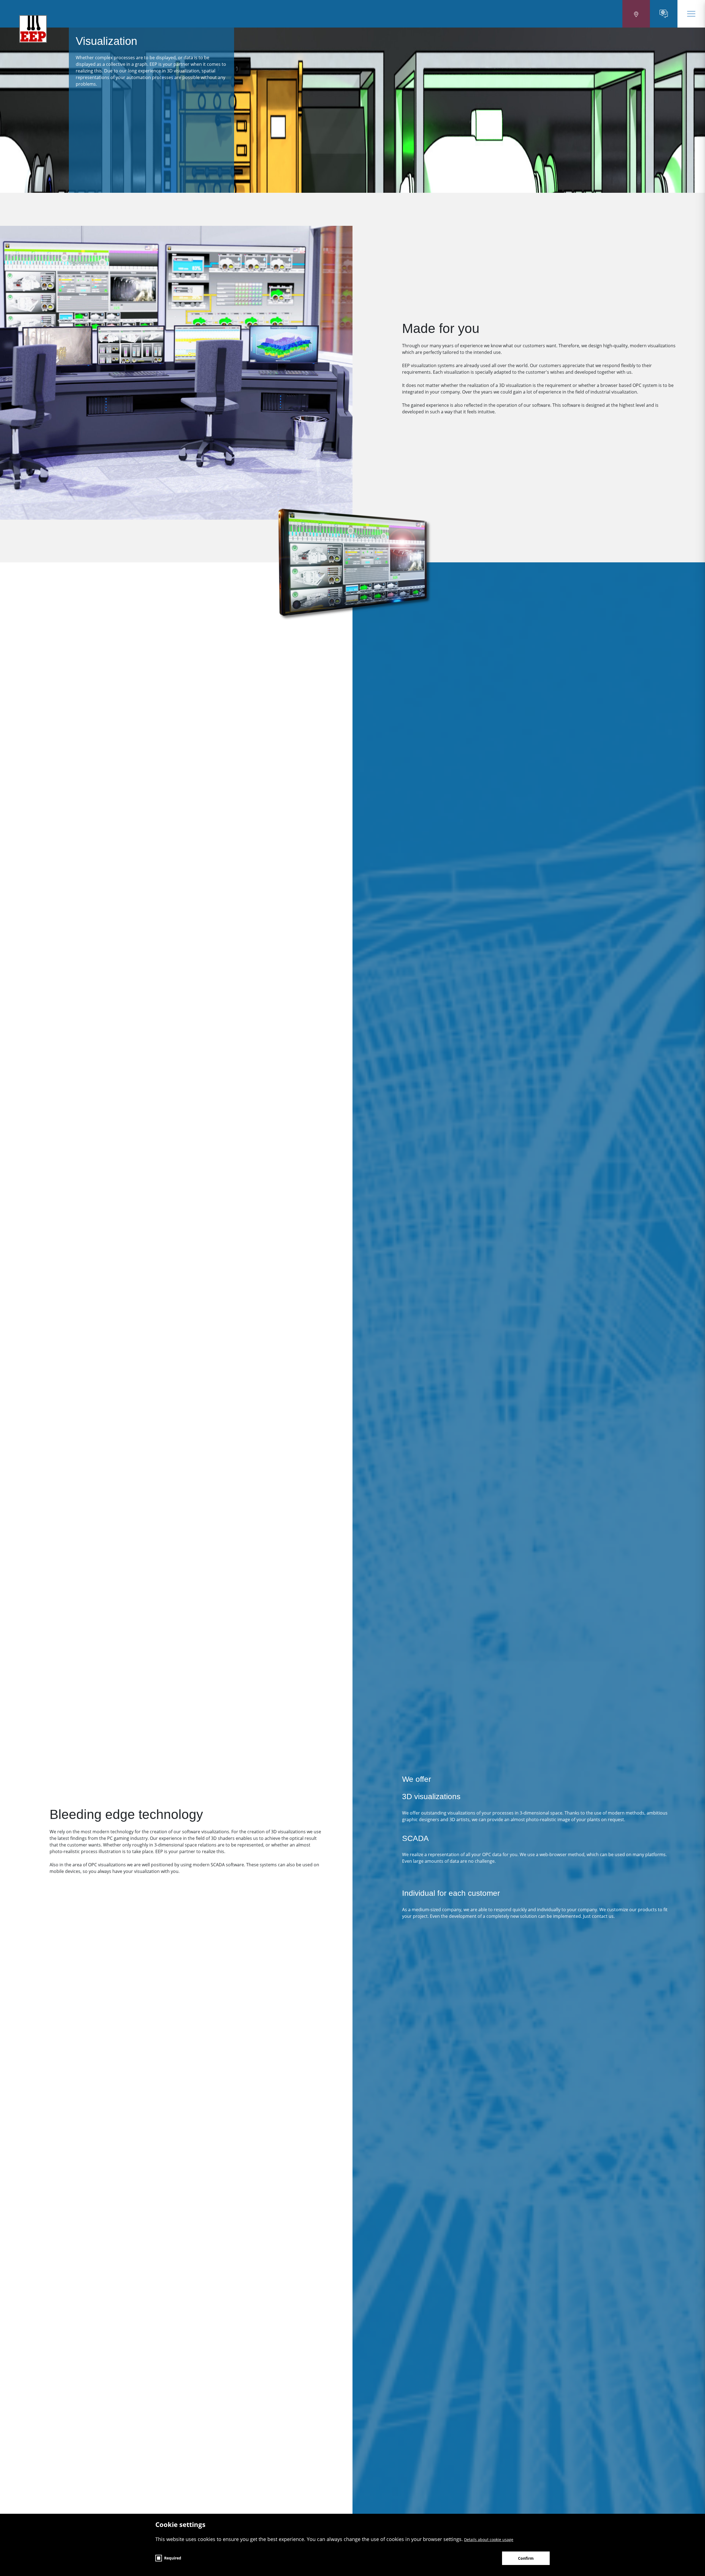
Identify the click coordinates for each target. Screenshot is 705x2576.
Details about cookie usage (489, 2540)
